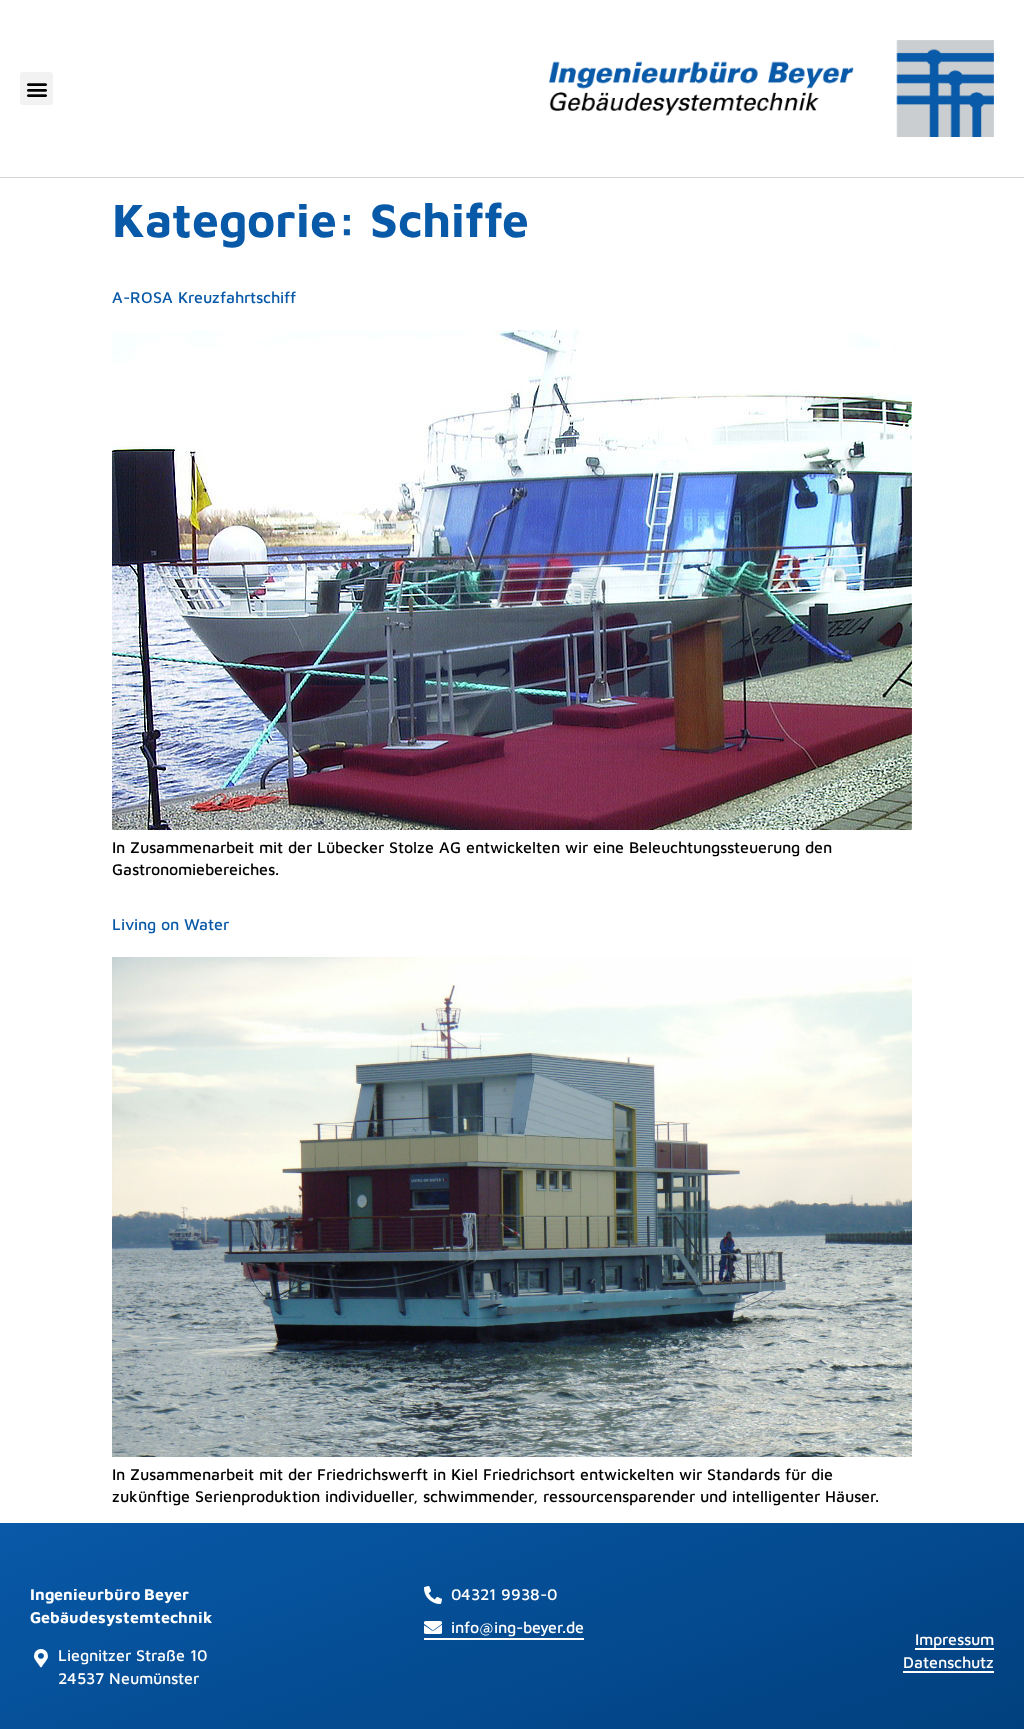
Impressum (954, 1639)
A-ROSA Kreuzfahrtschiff (204, 297)
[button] (36, 88)
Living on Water (170, 924)
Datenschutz (948, 1662)
